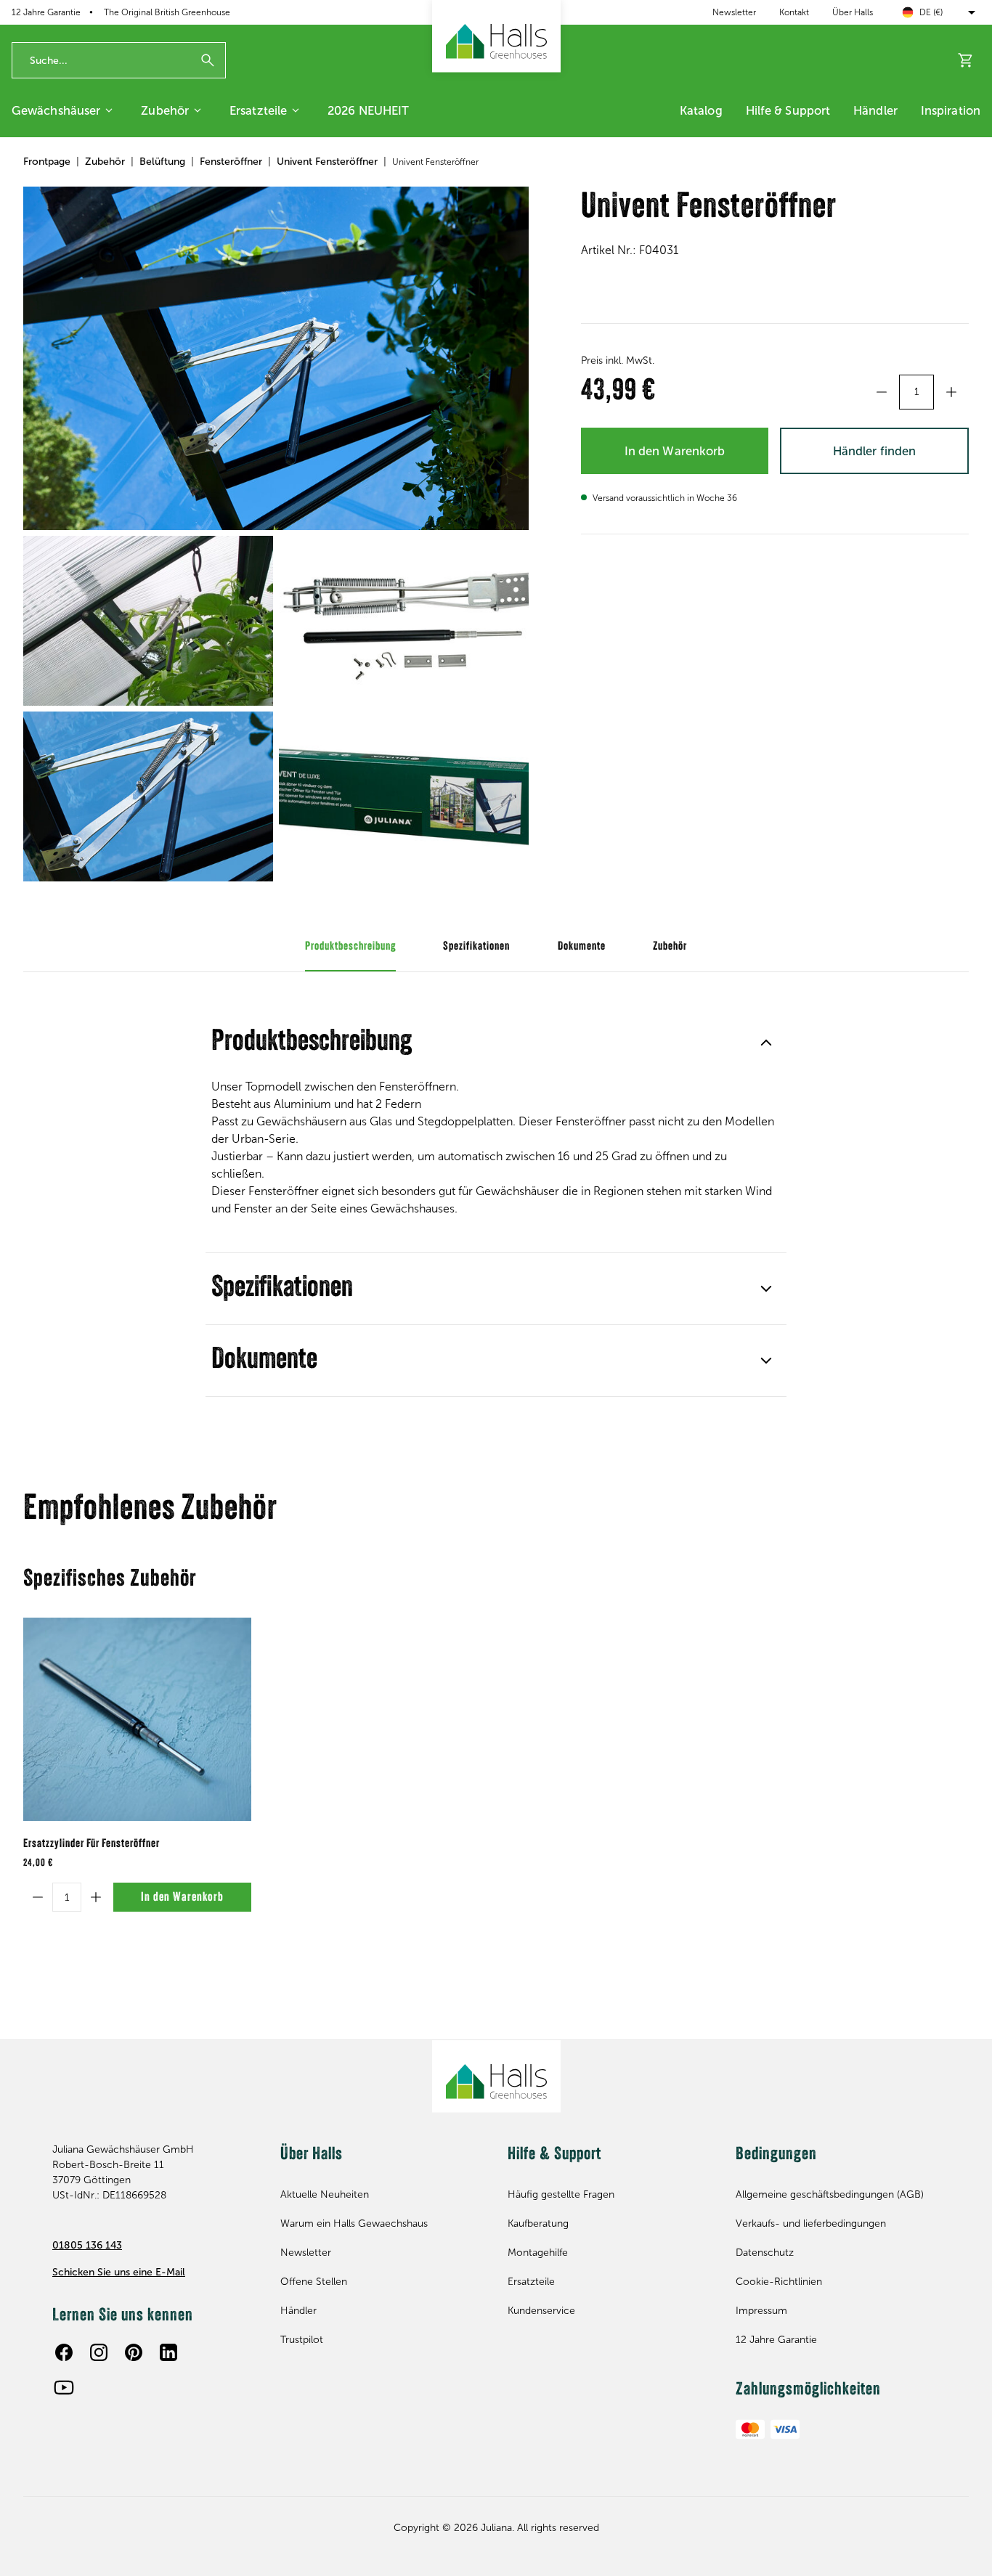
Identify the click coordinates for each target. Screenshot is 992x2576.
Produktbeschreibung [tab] (350, 947)
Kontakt (794, 12)
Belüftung (162, 162)
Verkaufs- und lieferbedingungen (811, 2224)
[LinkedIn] (168, 2352)
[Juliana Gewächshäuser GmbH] (496, 36)
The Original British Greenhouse (167, 12)
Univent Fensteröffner (327, 162)
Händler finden (874, 451)
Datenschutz (765, 2253)
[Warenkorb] (966, 60)
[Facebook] (64, 2352)
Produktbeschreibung (312, 1043)
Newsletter (734, 12)
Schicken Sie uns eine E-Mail (119, 2272)
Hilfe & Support (788, 110)
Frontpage (47, 162)
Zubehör (165, 110)
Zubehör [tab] (670, 947)
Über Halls (853, 12)
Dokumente (264, 1361)
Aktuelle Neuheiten (325, 2194)
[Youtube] (64, 2387)
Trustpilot (302, 2340)
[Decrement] (882, 392)
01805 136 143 (87, 2245)
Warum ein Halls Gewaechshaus (354, 2224)
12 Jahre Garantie (776, 2340)
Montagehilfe (538, 2253)
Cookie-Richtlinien (779, 2282)
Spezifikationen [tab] (476, 947)
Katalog (701, 110)
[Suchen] (208, 60)
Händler (875, 110)
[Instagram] (99, 2352)
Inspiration (951, 110)
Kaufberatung (538, 2224)
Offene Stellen (314, 2282)
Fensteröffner (231, 162)
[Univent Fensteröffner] (276, 359)
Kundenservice (541, 2311)
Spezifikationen (282, 1289)
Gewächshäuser (56, 110)
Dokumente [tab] (582, 947)
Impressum (761, 2311)
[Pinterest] (134, 2352)
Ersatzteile (258, 110)
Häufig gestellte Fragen (561, 2194)
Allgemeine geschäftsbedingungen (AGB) (830, 2194)
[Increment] (951, 392)
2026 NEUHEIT (368, 110)
